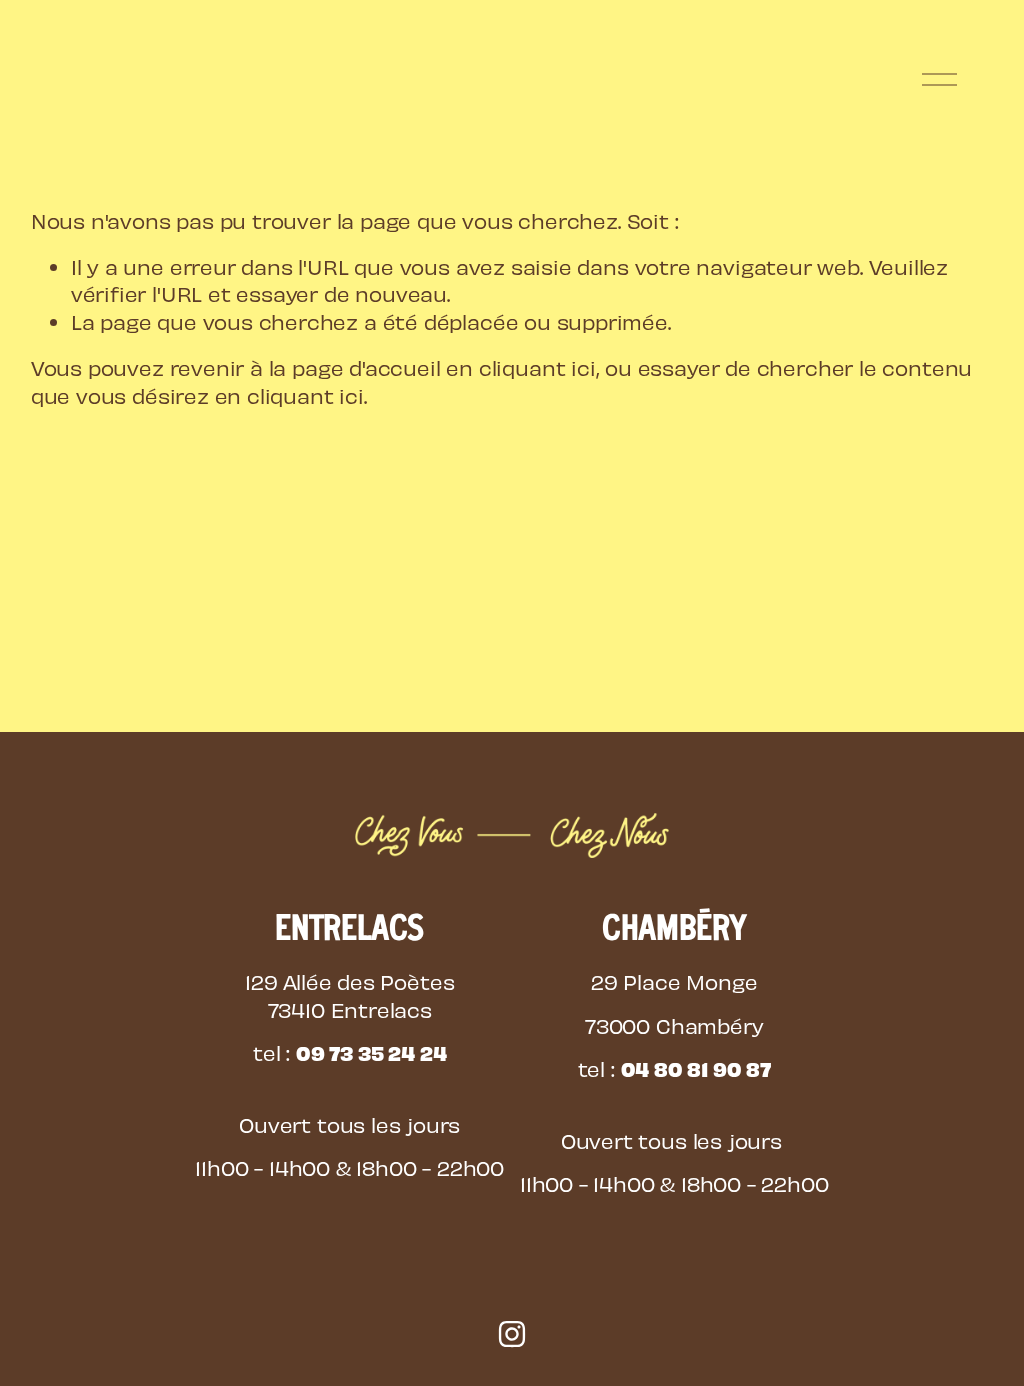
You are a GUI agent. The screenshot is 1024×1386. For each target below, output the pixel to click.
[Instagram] (512, 1334)
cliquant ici (537, 367)
